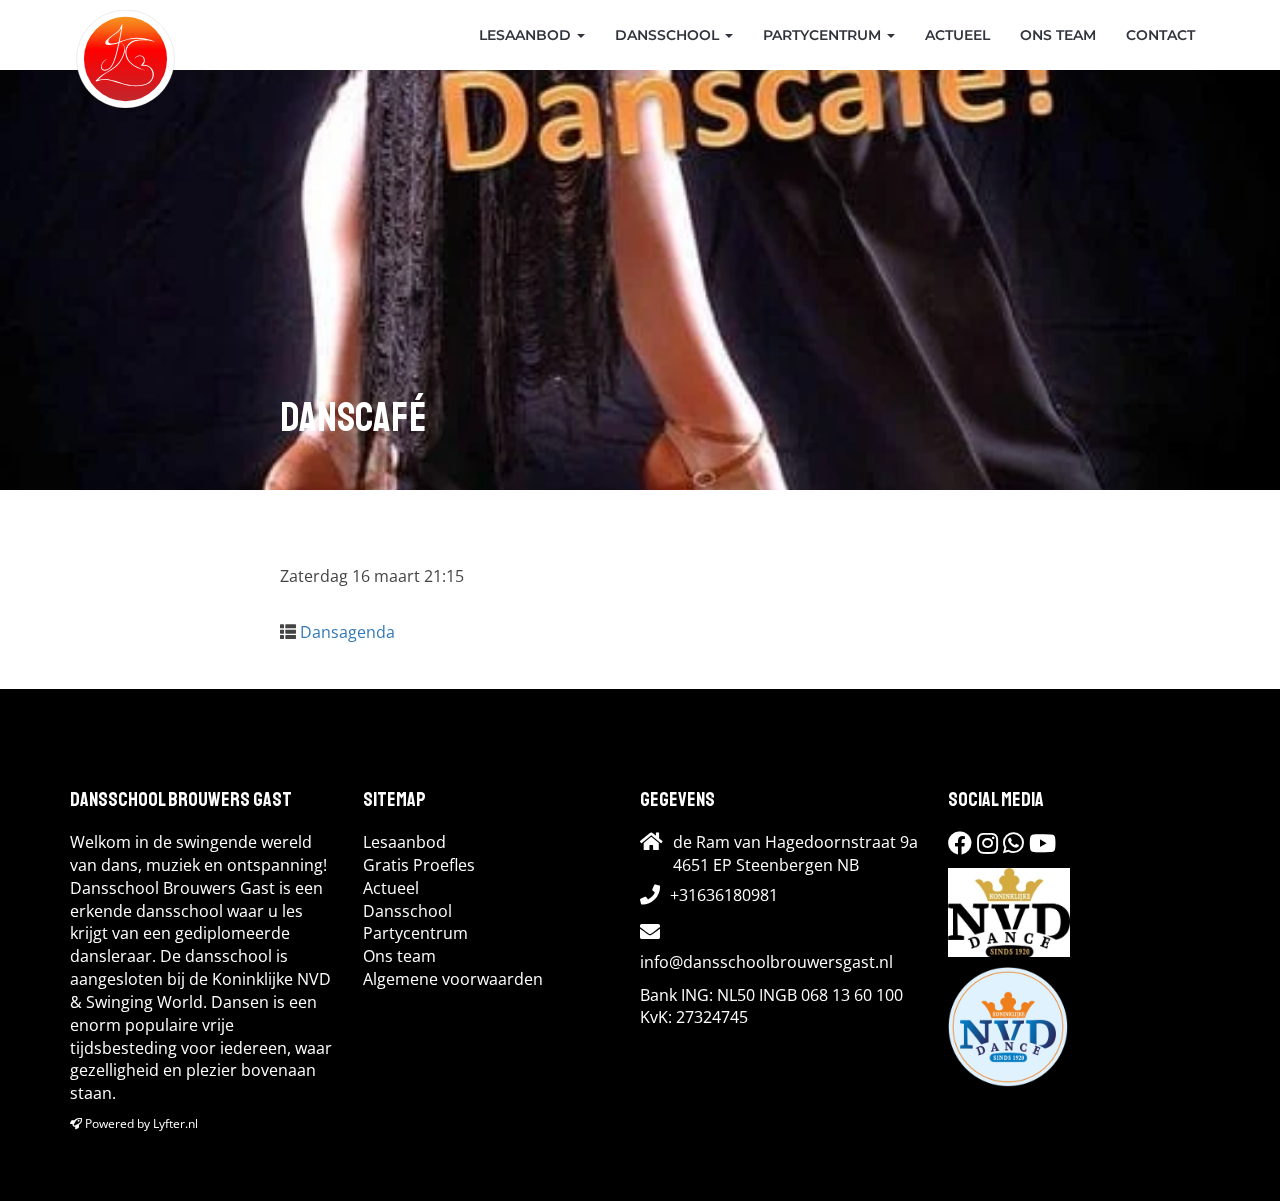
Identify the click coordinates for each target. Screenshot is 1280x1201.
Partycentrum (824, 35)
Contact (1160, 35)
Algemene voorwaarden (453, 979)
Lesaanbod (527, 35)
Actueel (957, 35)
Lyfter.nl (175, 1123)
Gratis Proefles (419, 865)
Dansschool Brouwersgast (125, 35)
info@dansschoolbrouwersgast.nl (766, 962)
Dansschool (669, 35)
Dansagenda (347, 632)
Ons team (1058, 35)
